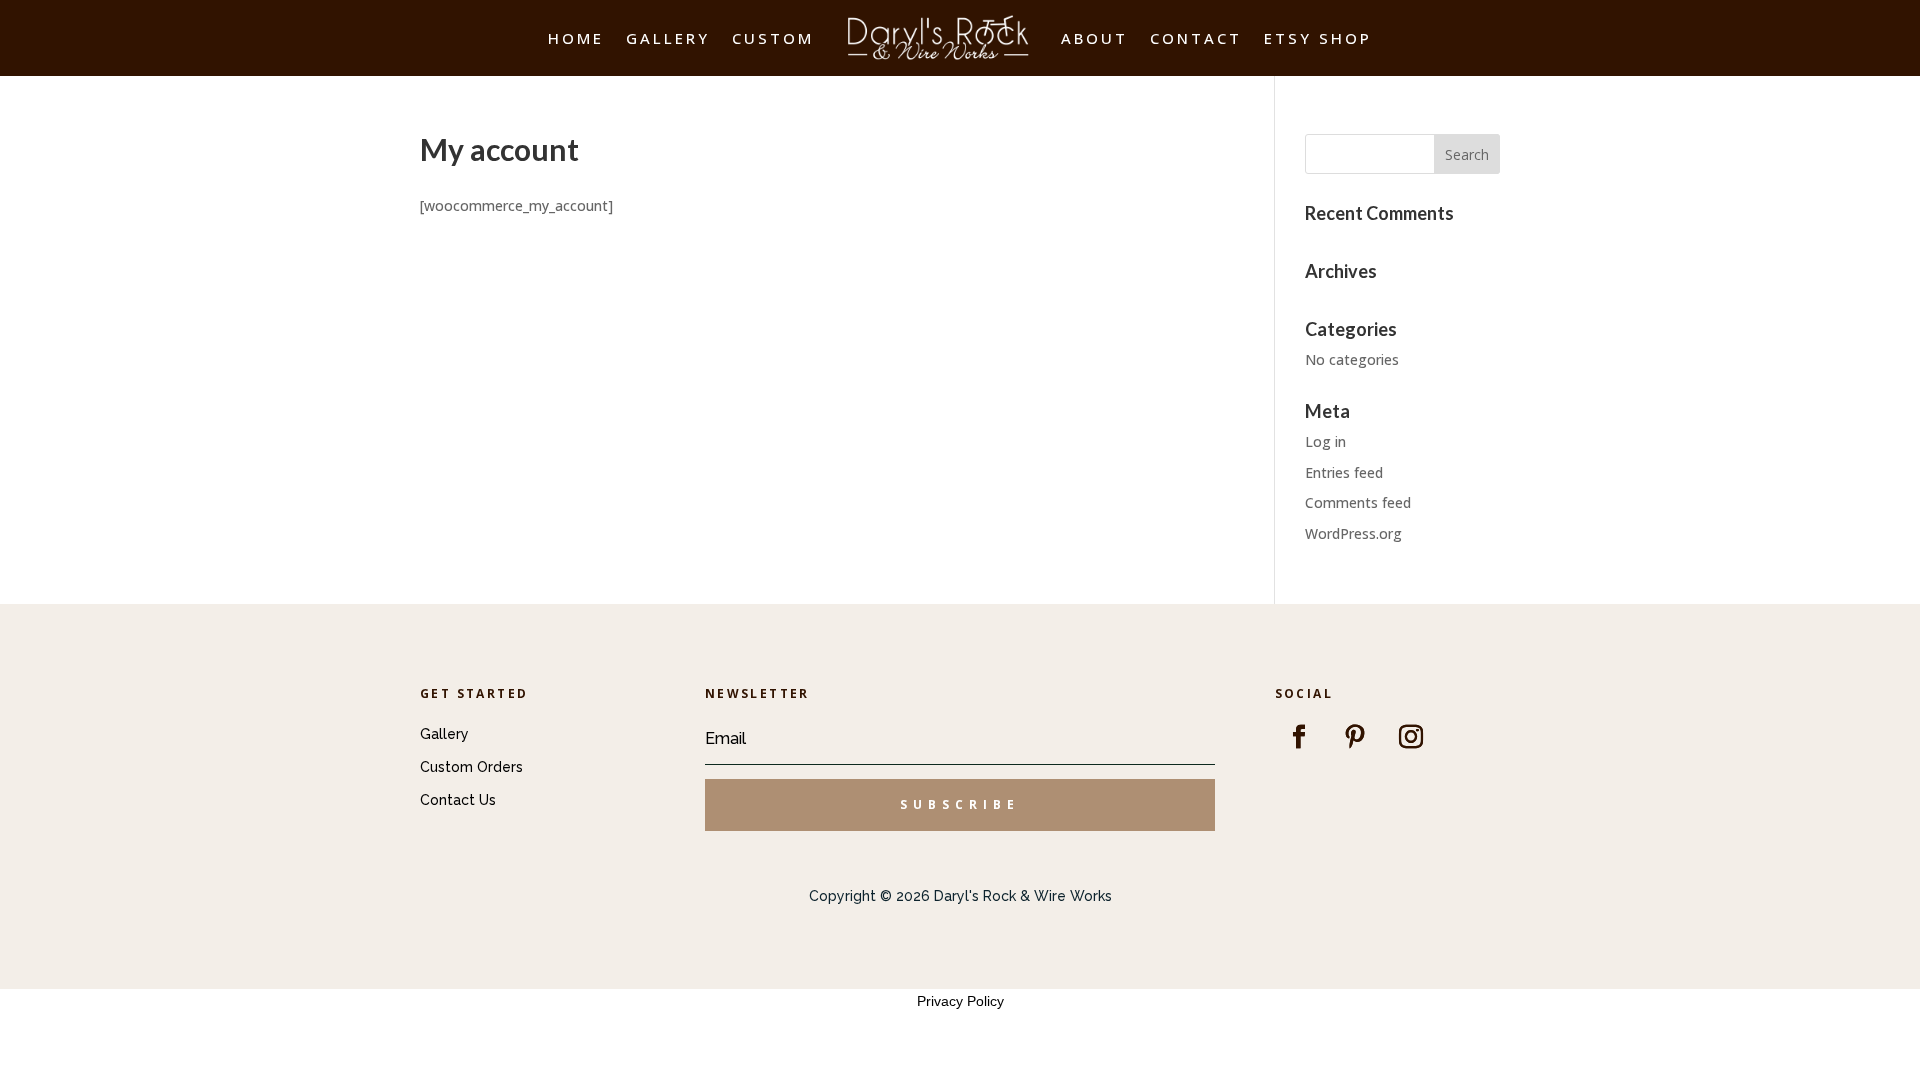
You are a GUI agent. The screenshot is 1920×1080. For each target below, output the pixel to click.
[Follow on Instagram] (1411, 737)
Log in (1325, 441)
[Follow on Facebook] (1299, 737)
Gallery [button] (444, 734)
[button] (960, 805)
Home (576, 38)
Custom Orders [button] (471, 767)
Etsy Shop (1318, 38)
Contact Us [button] (458, 800)
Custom (773, 38)
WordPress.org (1353, 533)
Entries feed (1344, 472)
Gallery (668, 38)
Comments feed (1358, 502)
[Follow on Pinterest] (1355, 737)
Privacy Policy (960, 1001)
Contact (1196, 38)
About (1094, 38)
